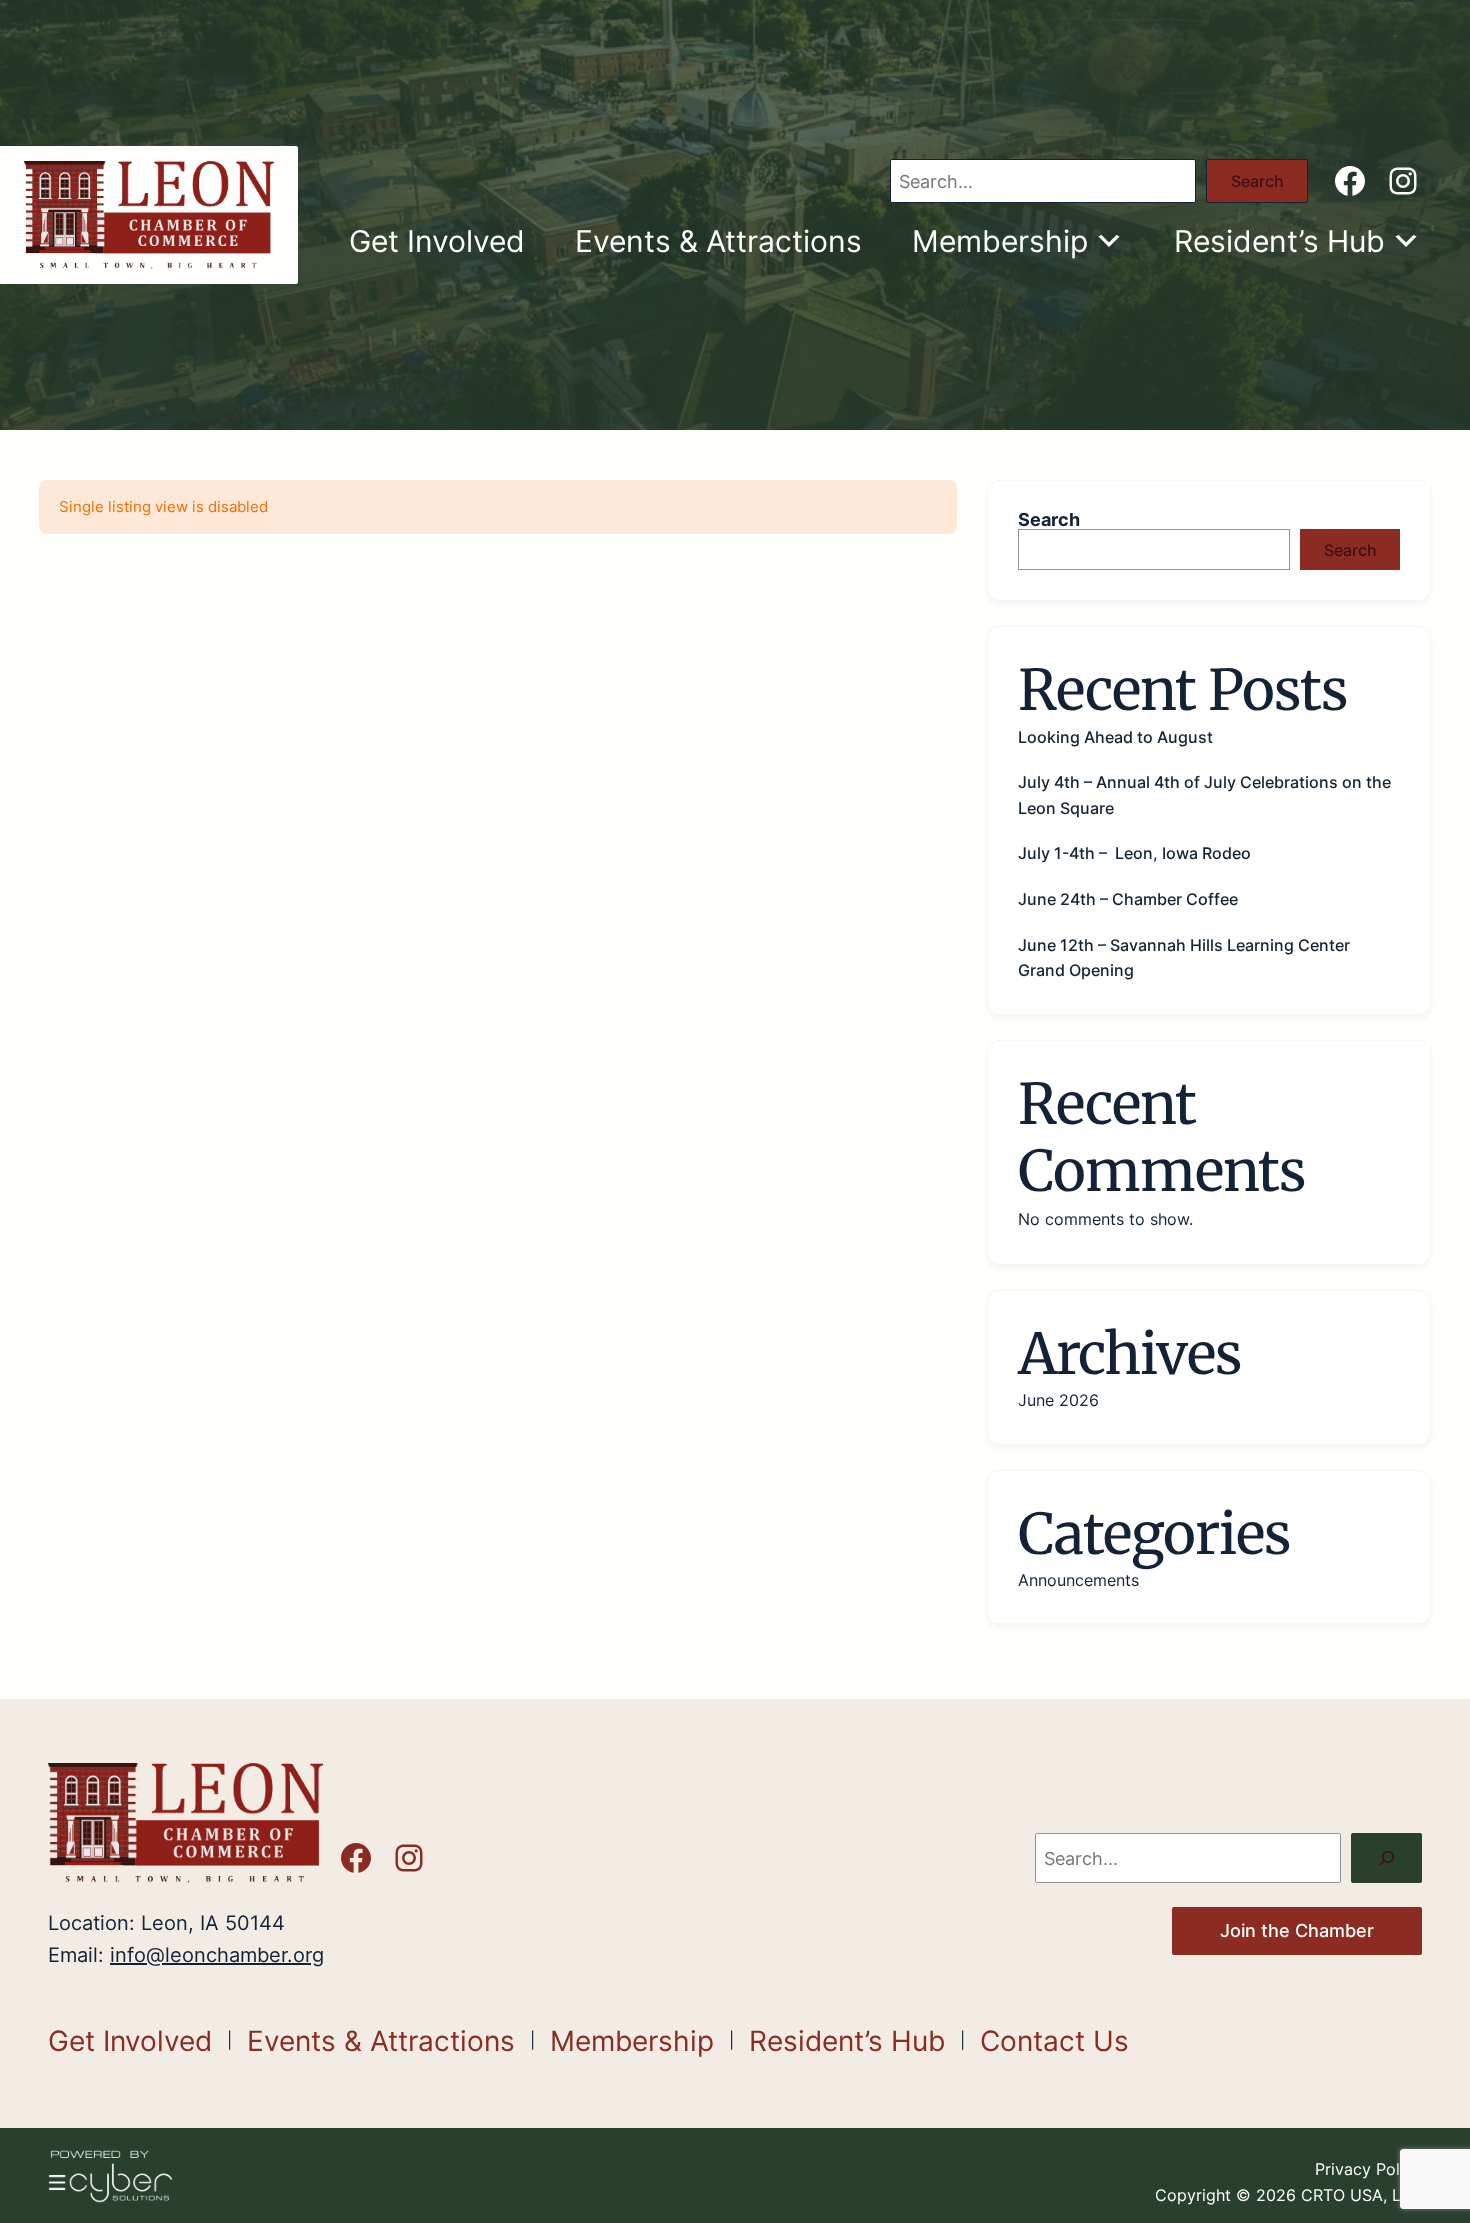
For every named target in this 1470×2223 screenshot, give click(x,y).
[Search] (1386, 1857)
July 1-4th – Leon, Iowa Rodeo (1134, 853)
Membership (1000, 241)
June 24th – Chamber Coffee (1128, 899)
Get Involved (437, 241)
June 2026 (1058, 1400)
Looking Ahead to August (1115, 737)
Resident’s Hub (1279, 241)
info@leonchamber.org (217, 1955)
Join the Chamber (1297, 1930)
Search (1257, 181)
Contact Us (1054, 2041)
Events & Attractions (718, 241)
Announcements (1078, 1580)
